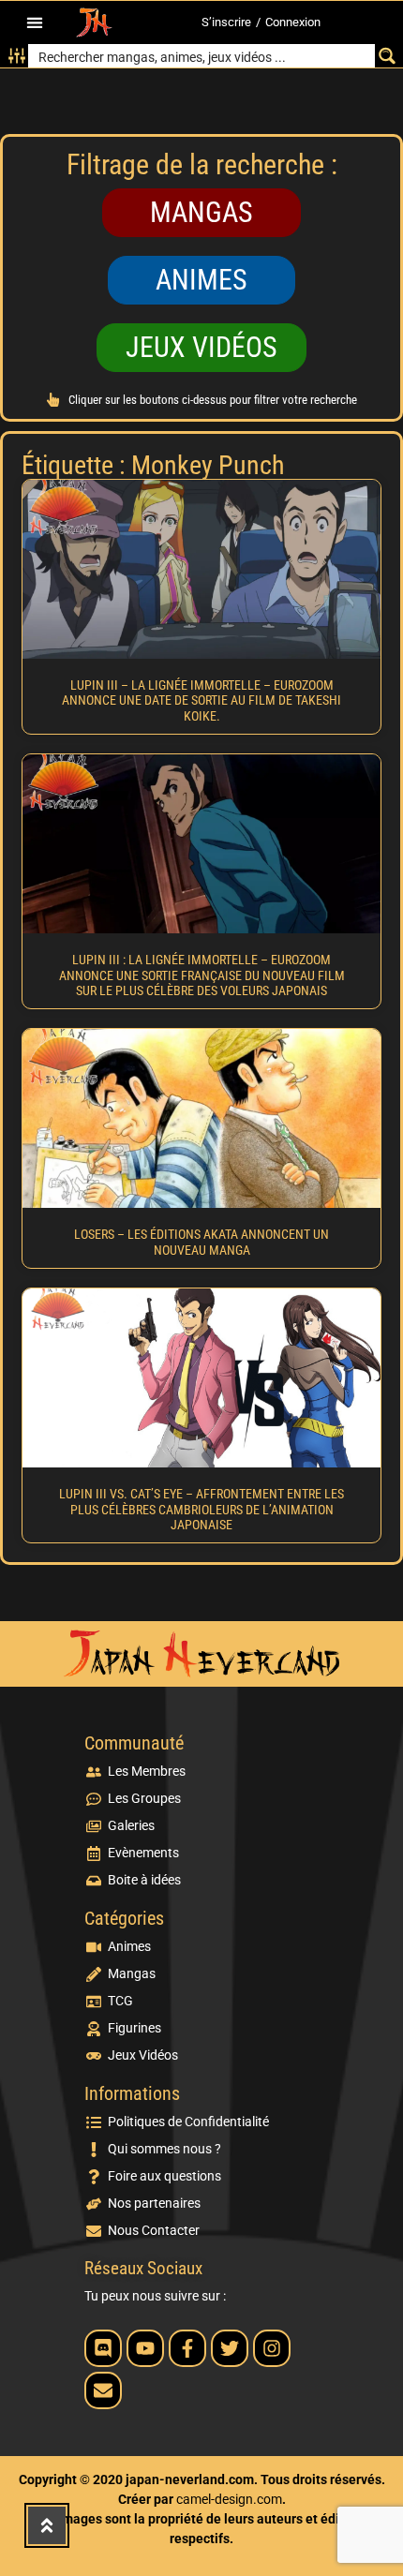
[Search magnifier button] (387, 56)
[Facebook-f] (187, 2348)
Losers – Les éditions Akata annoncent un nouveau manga (201, 1242)
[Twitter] (230, 2348)
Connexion (293, 22)
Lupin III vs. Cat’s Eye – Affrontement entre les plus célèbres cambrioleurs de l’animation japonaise (201, 1510)
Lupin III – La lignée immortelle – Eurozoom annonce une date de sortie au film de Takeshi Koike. (201, 701)
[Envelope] (103, 2390)
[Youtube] (145, 2348)
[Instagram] (272, 2348)
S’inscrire (226, 22)
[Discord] (103, 2348)
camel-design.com (229, 2499)
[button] (34, 23)
